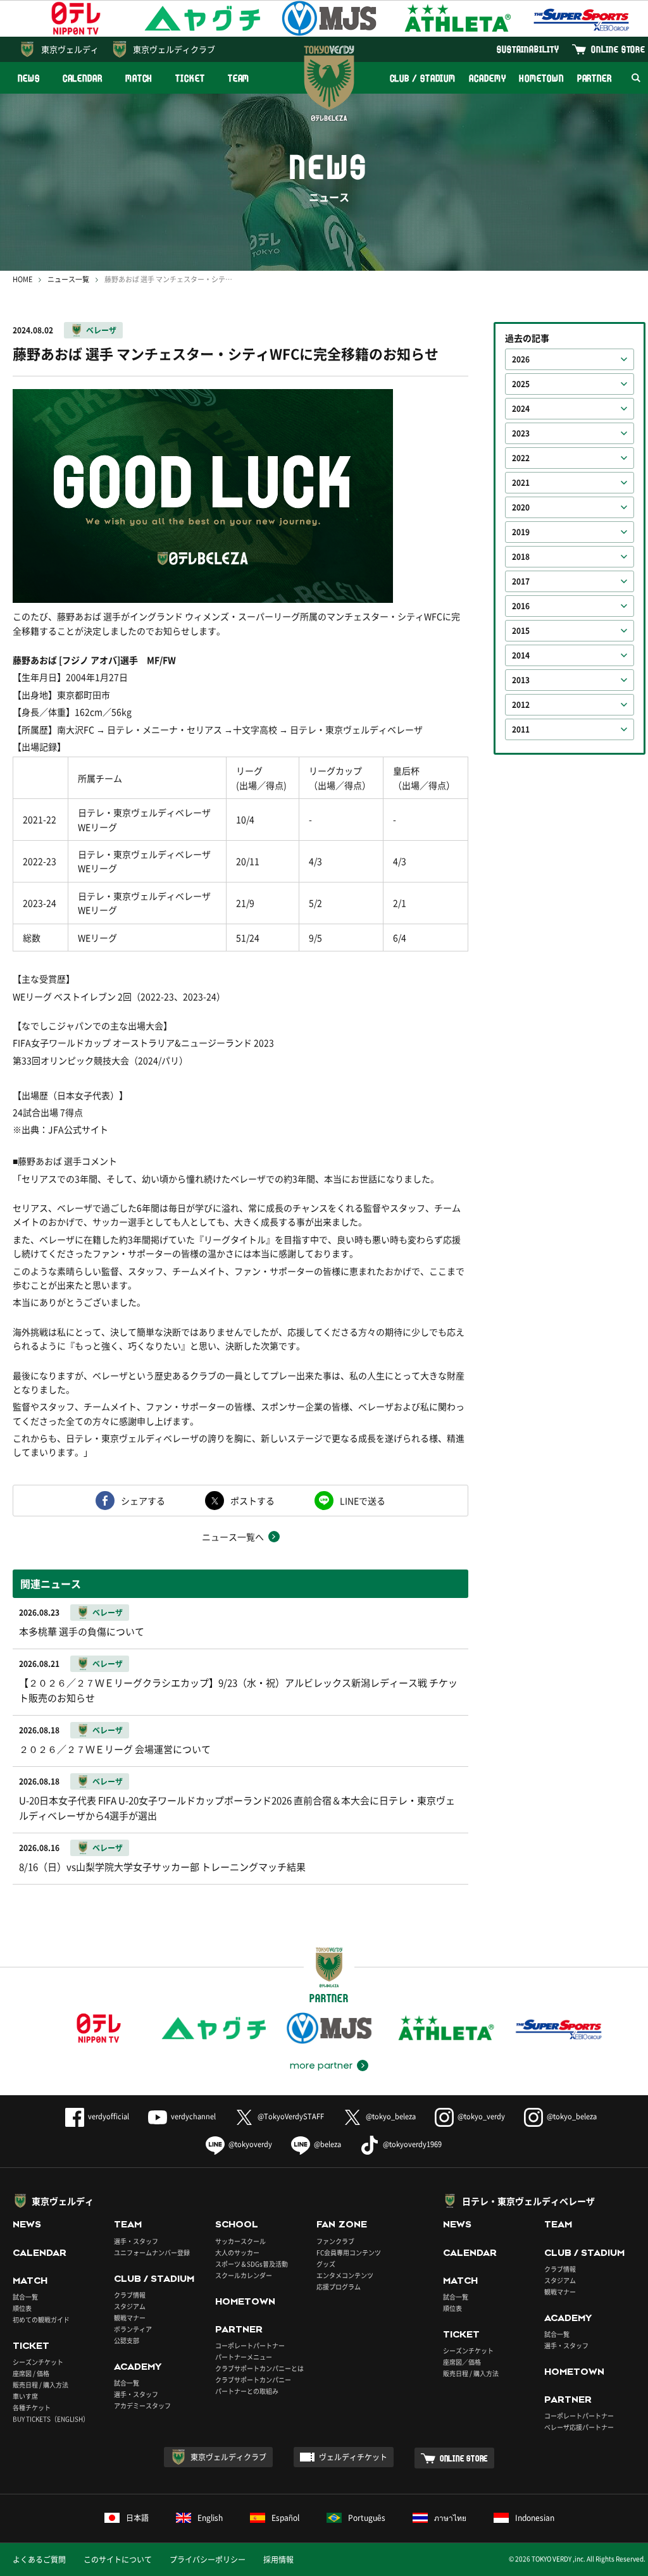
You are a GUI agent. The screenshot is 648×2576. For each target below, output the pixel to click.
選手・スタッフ (136, 2241)
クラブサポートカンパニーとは (259, 2368)
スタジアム (130, 2306)
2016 (521, 606)
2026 (521, 359)
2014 (521, 655)
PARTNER (595, 78)
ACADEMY (487, 78)
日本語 (137, 2518)
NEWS (29, 78)
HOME (22, 279)
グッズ (326, 2264)
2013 (521, 680)
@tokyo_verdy (481, 2116)
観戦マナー (130, 2318)
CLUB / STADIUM (423, 78)
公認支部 (127, 2340)
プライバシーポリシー (208, 2560)
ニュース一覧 (68, 279)
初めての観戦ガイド (41, 2319)
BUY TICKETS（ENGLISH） (51, 2419)
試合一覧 (25, 2297)
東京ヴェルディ (70, 49)
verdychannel (193, 2116)
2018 (521, 557)
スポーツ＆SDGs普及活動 (252, 2264)
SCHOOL (237, 2224)
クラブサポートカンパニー (253, 2380)
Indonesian (535, 2518)
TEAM (239, 78)
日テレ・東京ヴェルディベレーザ (528, 2201)
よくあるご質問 (39, 2560)
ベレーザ (101, 330)
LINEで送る (363, 1501)
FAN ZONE (342, 2224)
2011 (521, 729)
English (210, 2518)
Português (367, 2518)
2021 (521, 483)
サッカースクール (240, 2241)
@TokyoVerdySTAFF (291, 2116)
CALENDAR (83, 78)
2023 (521, 433)
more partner (321, 2065)
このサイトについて (118, 2560)
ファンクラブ (335, 2241)
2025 (521, 384)
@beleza (327, 2144)
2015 (521, 631)
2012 (521, 705)
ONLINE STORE (618, 49)
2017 (521, 581)
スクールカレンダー (244, 2275)
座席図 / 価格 (31, 2373)
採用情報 (278, 2560)
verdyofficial (109, 2116)
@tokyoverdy (250, 2144)
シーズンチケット (38, 2362)
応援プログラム (339, 2287)
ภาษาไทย (450, 2518)
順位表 (22, 2308)
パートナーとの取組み (247, 2391)
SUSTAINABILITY (528, 49)
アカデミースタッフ (142, 2406)
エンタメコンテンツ (345, 2275)
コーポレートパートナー (250, 2345)
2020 (521, 507)
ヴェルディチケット (353, 2457)
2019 (521, 532)
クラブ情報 (130, 2295)
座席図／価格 (462, 2362)
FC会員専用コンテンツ (349, 2252)
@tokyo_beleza (391, 2116)
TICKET (190, 78)
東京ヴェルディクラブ (174, 49)
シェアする (143, 1501)
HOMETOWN (541, 78)
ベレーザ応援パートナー (579, 2427)
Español (285, 2518)
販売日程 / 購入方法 (40, 2385)
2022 (521, 458)
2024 (521, 409)
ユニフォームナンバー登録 (152, 2252)
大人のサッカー (237, 2252)
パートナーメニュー (244, 2357)
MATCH (139, 78)
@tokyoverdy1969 (412, 2144)
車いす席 (25, 2396)
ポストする (252, 1501)
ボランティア (133, 2329)
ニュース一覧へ (233, 1537)
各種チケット (32, 2407)
